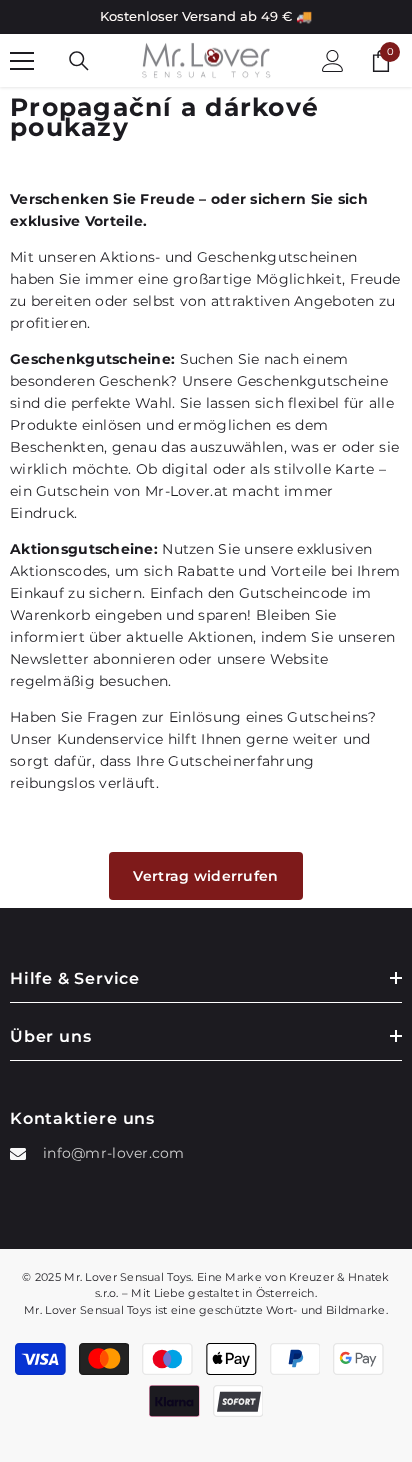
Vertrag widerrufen (205, 876)
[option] (206, 17)
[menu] (22, 61)
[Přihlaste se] (333, 61)
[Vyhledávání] (79, 61)
